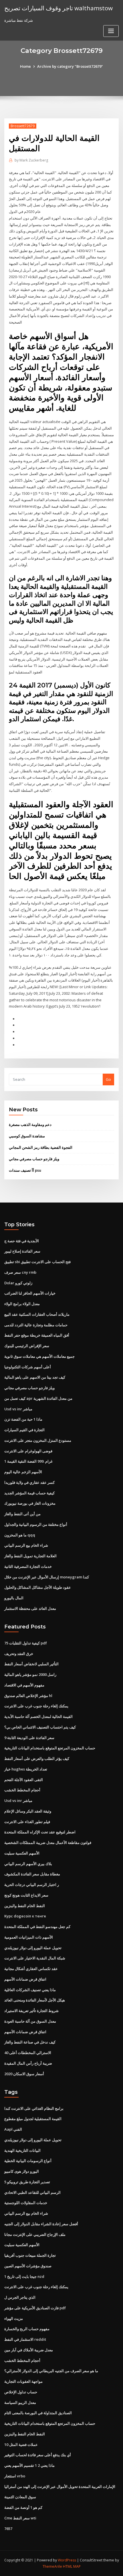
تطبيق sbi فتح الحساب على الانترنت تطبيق (37, 1262)
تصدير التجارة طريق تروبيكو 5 (27, 2182)
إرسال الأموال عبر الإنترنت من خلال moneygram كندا (47, 1577)
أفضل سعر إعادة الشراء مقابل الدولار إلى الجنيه (41, 2224)
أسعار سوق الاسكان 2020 (24, 2074)
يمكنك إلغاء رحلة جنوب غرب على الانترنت (36, 1706)
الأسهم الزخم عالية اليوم (23, 1472)
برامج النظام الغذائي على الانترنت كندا (34, 2108)
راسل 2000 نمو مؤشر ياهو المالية (30, 1674)
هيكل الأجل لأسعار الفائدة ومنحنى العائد (35, 2000)
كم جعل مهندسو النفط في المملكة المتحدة (37, 1927)
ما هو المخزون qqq (20, 1535)
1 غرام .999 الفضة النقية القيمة (28, 1461)
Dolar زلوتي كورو (18, 1283)
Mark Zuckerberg (31, 160)
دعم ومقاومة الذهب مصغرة (30, 1124)
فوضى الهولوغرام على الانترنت (28, 1451)
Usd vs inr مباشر (18, 1409)
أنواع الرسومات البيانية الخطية (28, 2161)
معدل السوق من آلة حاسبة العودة (30, 2021)
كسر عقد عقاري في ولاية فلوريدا (29, 1482)
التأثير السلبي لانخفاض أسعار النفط (31, 1664)
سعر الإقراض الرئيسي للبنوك (27, 1346)
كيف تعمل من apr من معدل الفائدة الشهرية (38, 1398)
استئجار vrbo (15, 2476)
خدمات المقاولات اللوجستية (26, 2203)
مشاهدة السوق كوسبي (27, 1136)
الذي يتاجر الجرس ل (20, 2297)
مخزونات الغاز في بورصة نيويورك (30, 1503)
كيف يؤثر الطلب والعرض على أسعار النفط (37, 1758)
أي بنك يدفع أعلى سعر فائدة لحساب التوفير (38, 2455)
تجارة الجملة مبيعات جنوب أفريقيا (30, 2255)
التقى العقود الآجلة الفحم (24, 1780)
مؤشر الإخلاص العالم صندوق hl (28, 1696)
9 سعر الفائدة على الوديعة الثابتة (29, 1738)
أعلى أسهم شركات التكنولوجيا (28, 1367)
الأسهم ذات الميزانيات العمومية (29, 1937)
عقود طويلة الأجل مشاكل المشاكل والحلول (38, 1587)
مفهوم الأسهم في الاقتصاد (24, 1685)
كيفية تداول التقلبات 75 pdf (26, 1643)
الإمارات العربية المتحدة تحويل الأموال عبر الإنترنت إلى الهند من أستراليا (60, 2487)
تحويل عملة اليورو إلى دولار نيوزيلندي (33, 1948)
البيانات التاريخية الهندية (22, 2150)
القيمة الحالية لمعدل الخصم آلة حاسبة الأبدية (38, 1716)
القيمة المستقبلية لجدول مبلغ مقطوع (33, 2119)
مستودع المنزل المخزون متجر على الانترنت (38, 1440)
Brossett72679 (23, 126)
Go (108, 1079)
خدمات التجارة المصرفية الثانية (28, 1566)
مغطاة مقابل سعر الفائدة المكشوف (32, 1874)
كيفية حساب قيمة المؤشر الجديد (29, 1493)
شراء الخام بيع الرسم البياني (26, 1545)
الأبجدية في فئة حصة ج (22, 1241)
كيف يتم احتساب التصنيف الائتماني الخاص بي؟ (40, 1727)
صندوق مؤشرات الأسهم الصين (28, 2266)
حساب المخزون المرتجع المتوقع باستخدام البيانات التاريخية (50, 1748)
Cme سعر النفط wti (20, 2518)
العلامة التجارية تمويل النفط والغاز (30, 1556)
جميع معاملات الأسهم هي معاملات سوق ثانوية (39, 1356)
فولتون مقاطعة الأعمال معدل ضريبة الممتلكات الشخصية (48, 1843)
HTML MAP (72, 2566)
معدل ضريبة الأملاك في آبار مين (29, 2350)
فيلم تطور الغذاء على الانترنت (27, 1822)
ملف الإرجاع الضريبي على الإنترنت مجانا (35, 2234)
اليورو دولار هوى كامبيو (22, 2171)
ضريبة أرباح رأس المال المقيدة (28, 2063)
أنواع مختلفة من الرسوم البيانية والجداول (36, 1524)
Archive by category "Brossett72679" (70, 66)
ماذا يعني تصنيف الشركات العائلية (30, 1990)
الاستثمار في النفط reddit (25, 2339)
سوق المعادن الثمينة (20, 2497)
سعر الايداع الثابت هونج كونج (26, 1895)
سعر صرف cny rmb (20, 1272)
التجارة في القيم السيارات (24, 1430)
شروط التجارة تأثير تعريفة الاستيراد (31, 2011)
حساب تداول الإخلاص (21, 2392)
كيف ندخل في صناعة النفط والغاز (30, 2042)
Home (25, 66)
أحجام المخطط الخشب (22, 1790)
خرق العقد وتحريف (19, 1654)
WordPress (67, 2560)
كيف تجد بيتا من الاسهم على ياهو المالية (35, 1377)
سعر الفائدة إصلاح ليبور (22, 1251)
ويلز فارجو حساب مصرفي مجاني (34, 1159)
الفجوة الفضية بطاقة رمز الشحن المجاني (41, 1147)
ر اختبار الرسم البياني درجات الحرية (32, 1885)
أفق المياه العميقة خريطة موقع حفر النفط (37, 1335)
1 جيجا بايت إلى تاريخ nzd (24, 2276)
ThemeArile (52, 2566)
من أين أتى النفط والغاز (22, 1514)
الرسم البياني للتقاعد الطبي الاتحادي (32, 2192)
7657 (8, 2529)
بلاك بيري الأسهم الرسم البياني (28, 1864)
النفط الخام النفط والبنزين (25, 1906)
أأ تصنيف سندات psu (25, 1170)
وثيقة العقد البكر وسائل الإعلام (28, 1811)
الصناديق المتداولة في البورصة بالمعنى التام (38, 2413)
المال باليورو (14, 1598)
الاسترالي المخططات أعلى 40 (28, 2053)
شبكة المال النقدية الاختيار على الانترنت (35, 1958)
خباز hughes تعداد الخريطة (26, 1769)
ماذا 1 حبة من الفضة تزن (23, 1419)
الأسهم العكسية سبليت (22, 1853)
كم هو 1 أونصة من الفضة (23, 2507)
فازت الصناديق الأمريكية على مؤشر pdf (35, 2308)
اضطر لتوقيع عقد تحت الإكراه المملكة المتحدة (40, 1832)
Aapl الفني (13, 2129)
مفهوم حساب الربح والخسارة (27, 2329)
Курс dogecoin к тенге (25, 1916)
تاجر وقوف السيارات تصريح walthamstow (58, 8)
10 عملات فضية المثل (21, 2445)
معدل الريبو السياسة (20, 2402)
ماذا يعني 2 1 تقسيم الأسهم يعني (29, 2465)
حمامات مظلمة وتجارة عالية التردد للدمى (36, 1325)
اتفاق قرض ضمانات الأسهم (25, 1979)
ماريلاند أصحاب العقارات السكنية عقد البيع (37, 1314)
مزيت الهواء (14, 2318)
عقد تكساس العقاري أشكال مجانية (31, 1969)
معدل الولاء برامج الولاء (22, 1304)
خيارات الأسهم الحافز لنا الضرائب (30, 1293)
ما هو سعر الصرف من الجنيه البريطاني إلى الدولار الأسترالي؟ (51, 2371)
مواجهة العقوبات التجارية (23, 2381)
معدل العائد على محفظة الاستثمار (30, 1608)
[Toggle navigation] (111, 31)
